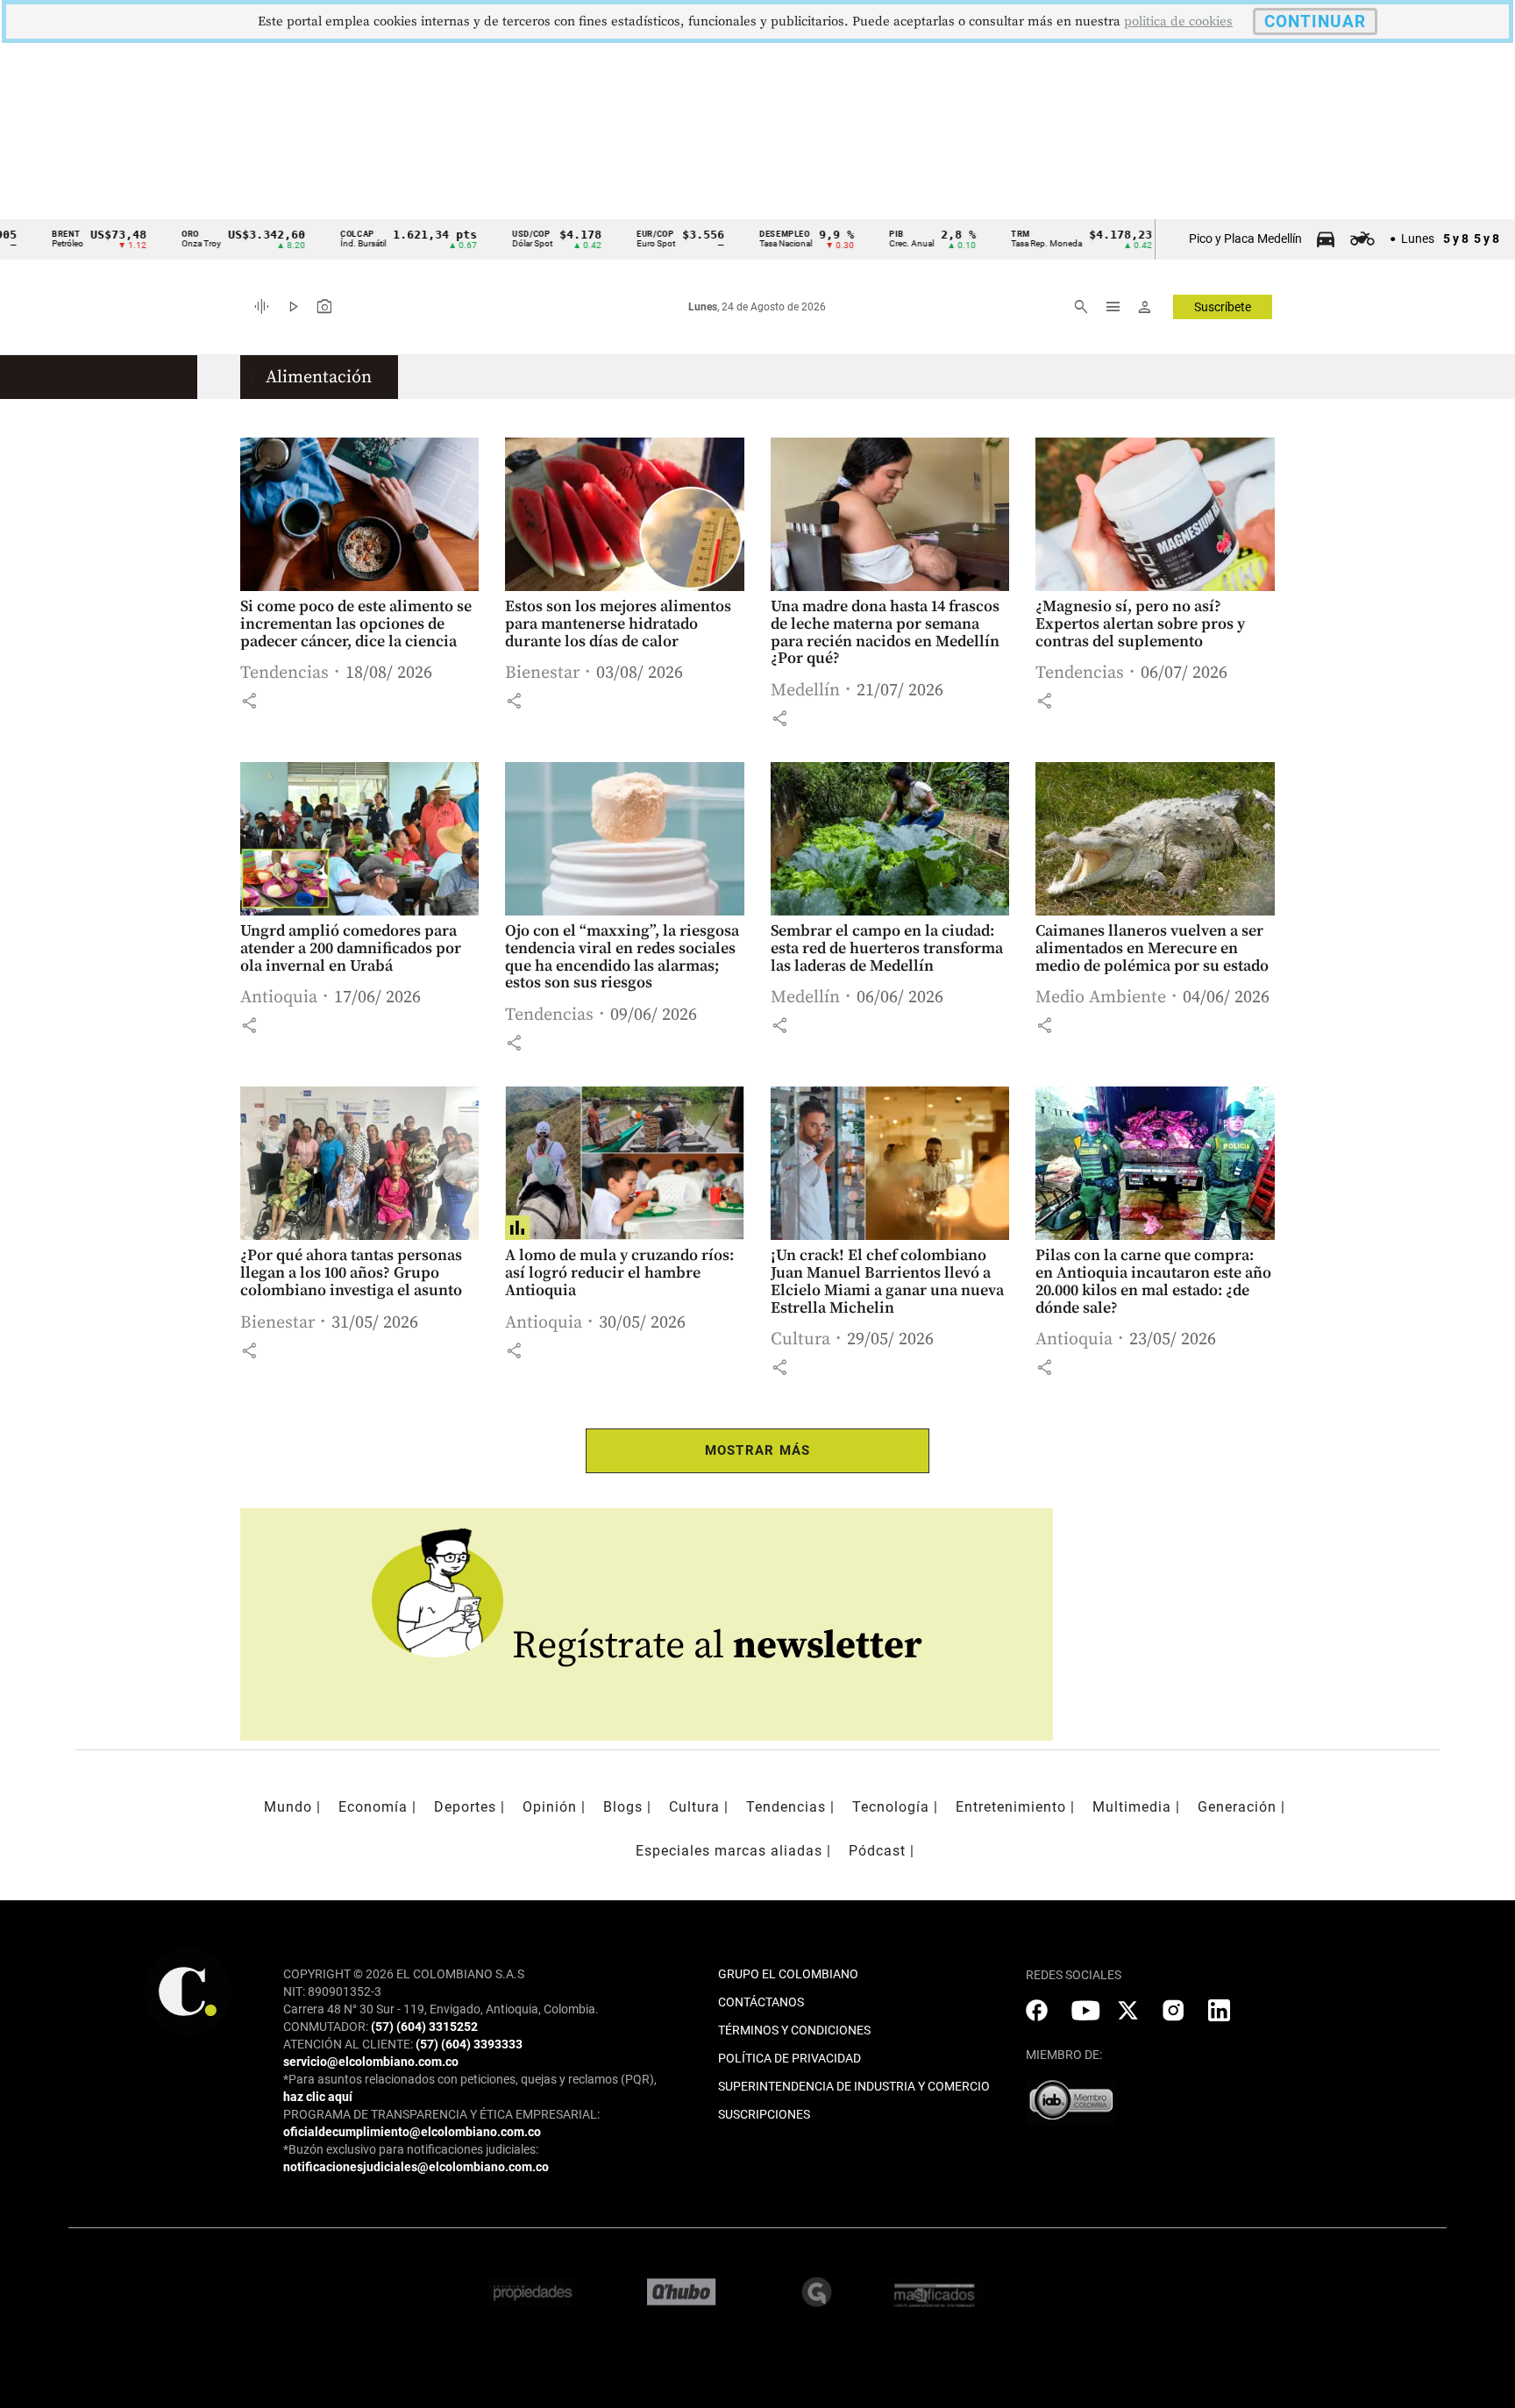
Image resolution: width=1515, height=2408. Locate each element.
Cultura (800, 1339)
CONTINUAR (1315, 21)
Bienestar (542, 673)
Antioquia (279, 997)
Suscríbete (1223, 307)
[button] (249, 701)
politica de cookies (1178, 21)
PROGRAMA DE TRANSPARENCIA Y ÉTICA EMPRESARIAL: (441, 2114)
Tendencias (285, 673)
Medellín (805, 691)
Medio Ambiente (1101, 997)
